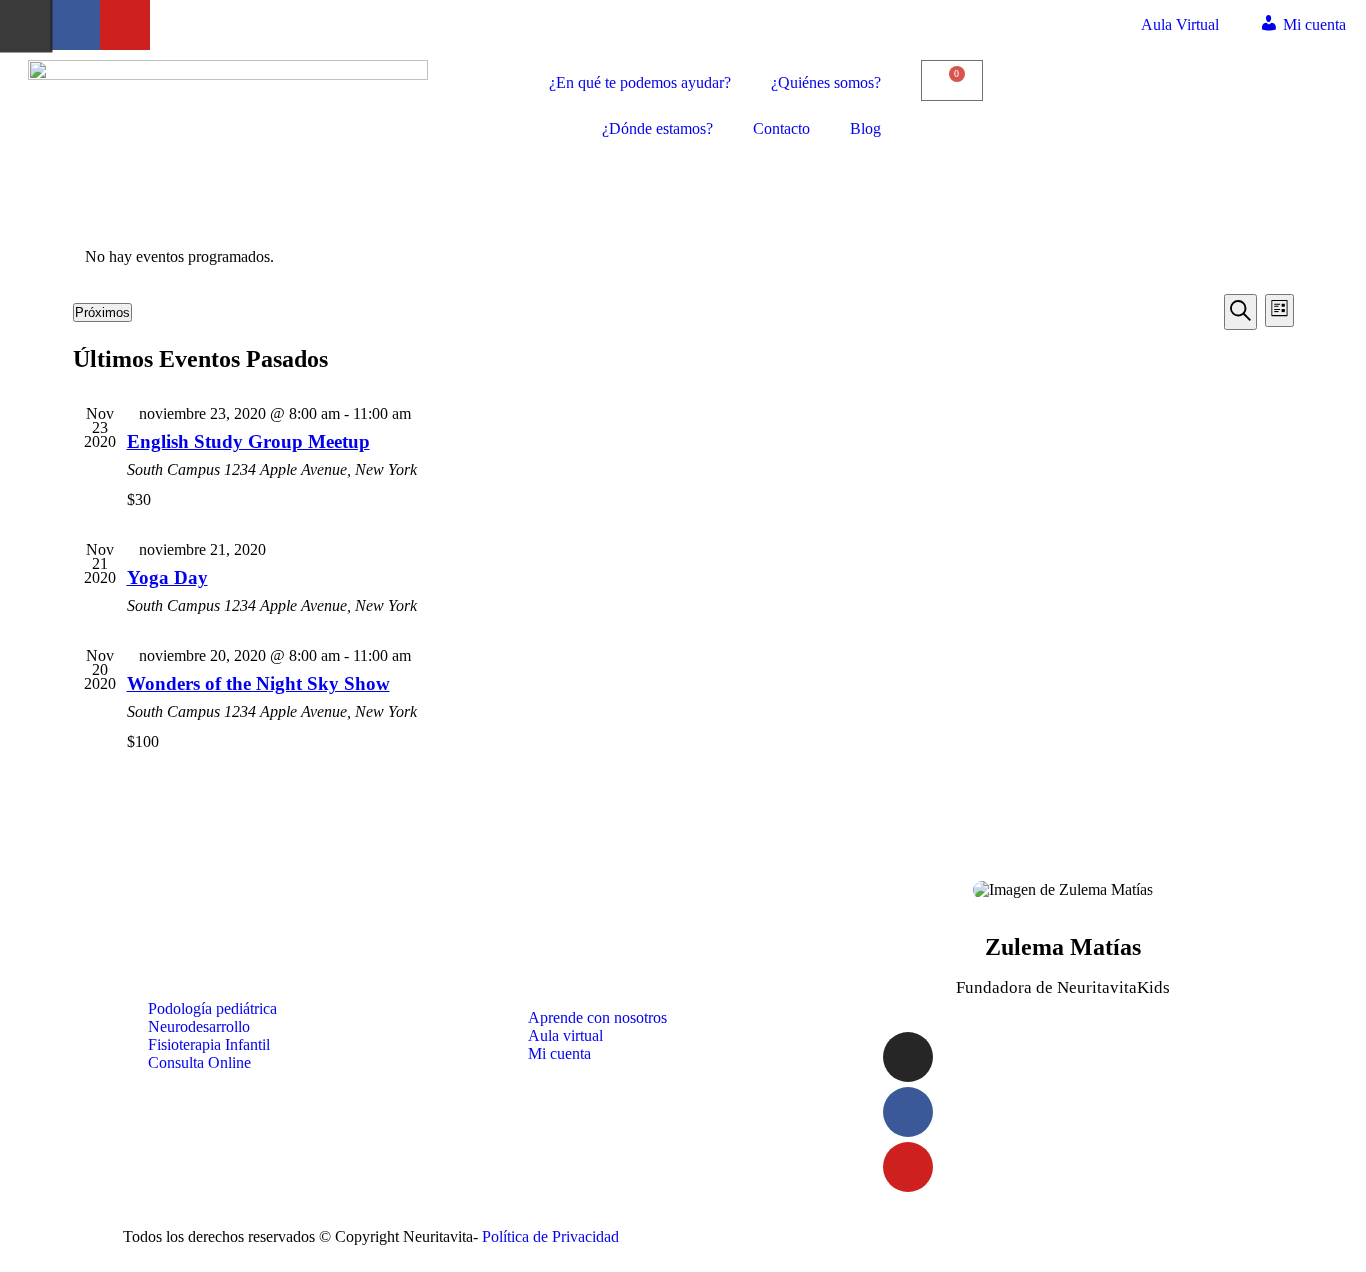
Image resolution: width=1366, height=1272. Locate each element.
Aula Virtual (1180, 24)
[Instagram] (908, 1057)
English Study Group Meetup (248, 441)
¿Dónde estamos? (657, 128)
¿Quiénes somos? (826, 82)
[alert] (683, 257)
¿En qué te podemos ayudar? (640, 82)
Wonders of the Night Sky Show (258, 683)
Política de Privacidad (550, 1236)
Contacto (781, 128)
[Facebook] (75, 25)
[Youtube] (125, 25)
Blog (865, 128)
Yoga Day (167, 577)
